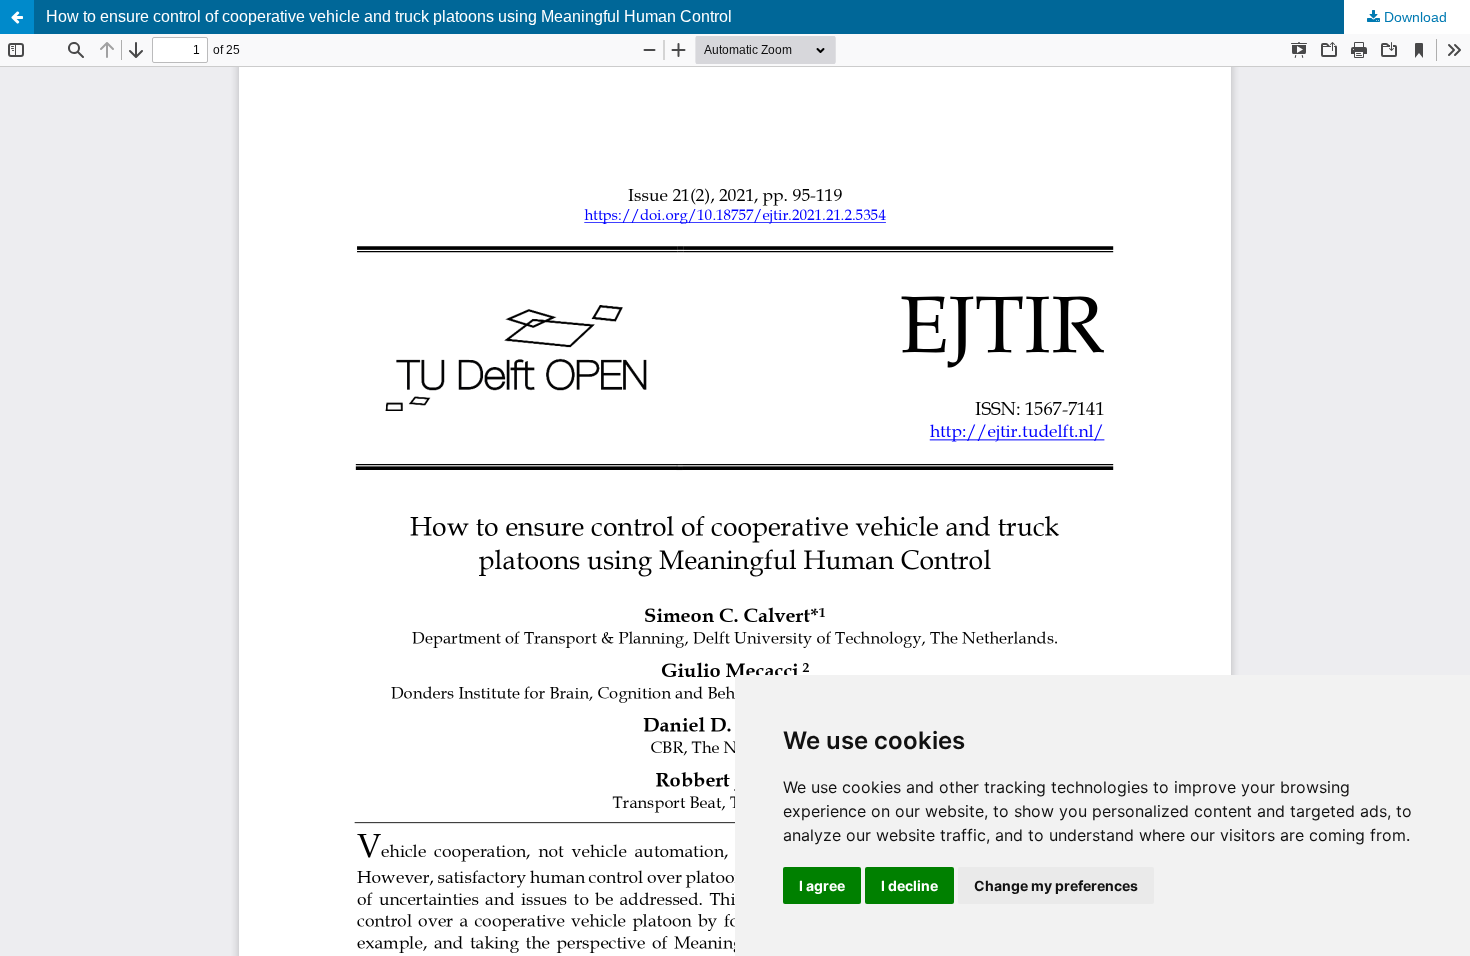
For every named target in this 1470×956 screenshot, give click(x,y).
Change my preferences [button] (1056, 885)
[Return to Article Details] (17, 17)
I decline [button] (909, 885)
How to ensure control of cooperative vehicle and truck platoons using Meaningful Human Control (389, 16)
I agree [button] (822, 885)
